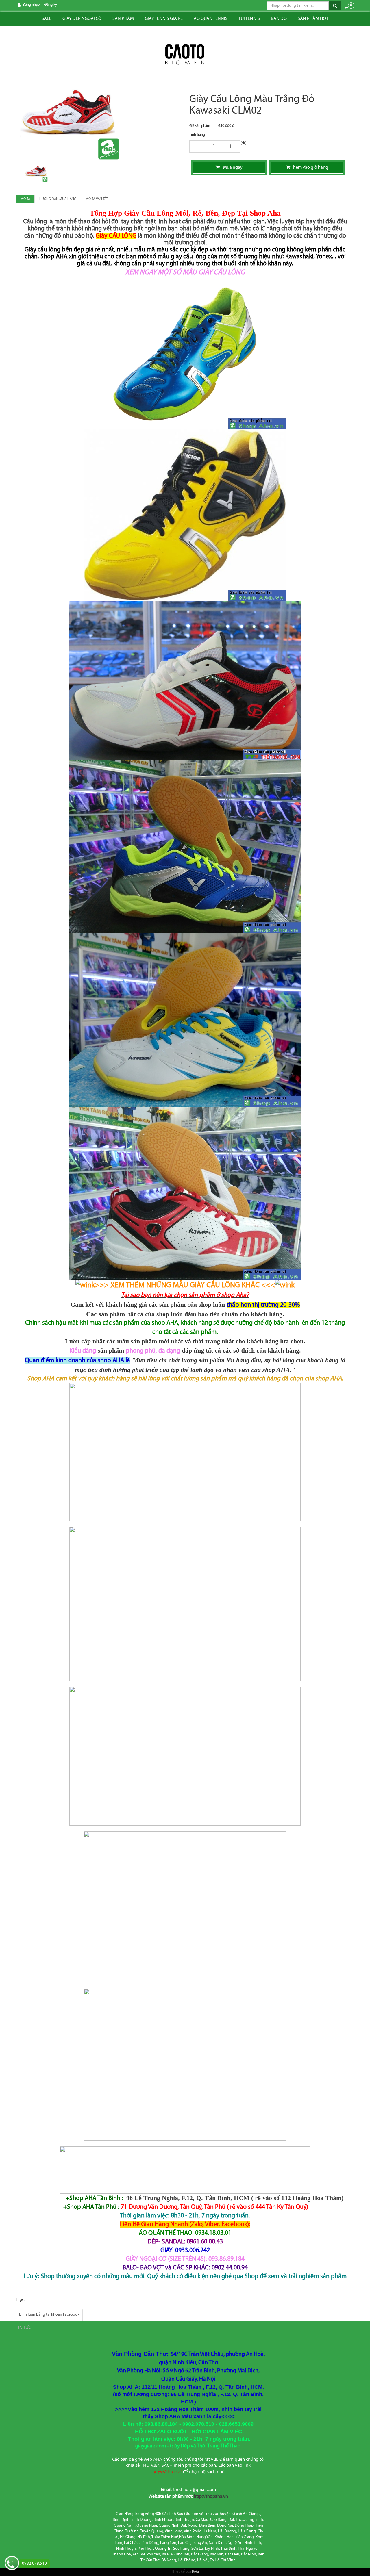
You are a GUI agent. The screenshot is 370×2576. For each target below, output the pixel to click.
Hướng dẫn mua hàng (58, 199)
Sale (47, 19)
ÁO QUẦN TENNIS (211, 19)
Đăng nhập (31, 5)
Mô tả (25, 199)
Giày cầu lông (42, 250)
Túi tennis (249, 19)
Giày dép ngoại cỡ (82, 19)
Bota (195, 2572)
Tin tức (24, 2328)
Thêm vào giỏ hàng (309, 168)
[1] (214, 147)
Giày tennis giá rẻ (164, 19)
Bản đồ (279, 19)
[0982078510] (12, 2564)
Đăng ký (51, 5)
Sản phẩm (123, 19)
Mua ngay (231, 168)
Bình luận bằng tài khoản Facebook (49, 2315)
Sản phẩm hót (313, 19)
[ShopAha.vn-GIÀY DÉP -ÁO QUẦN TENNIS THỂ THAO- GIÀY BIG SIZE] (185, 55)
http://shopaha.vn (211, 2497)
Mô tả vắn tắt (97, 199)
